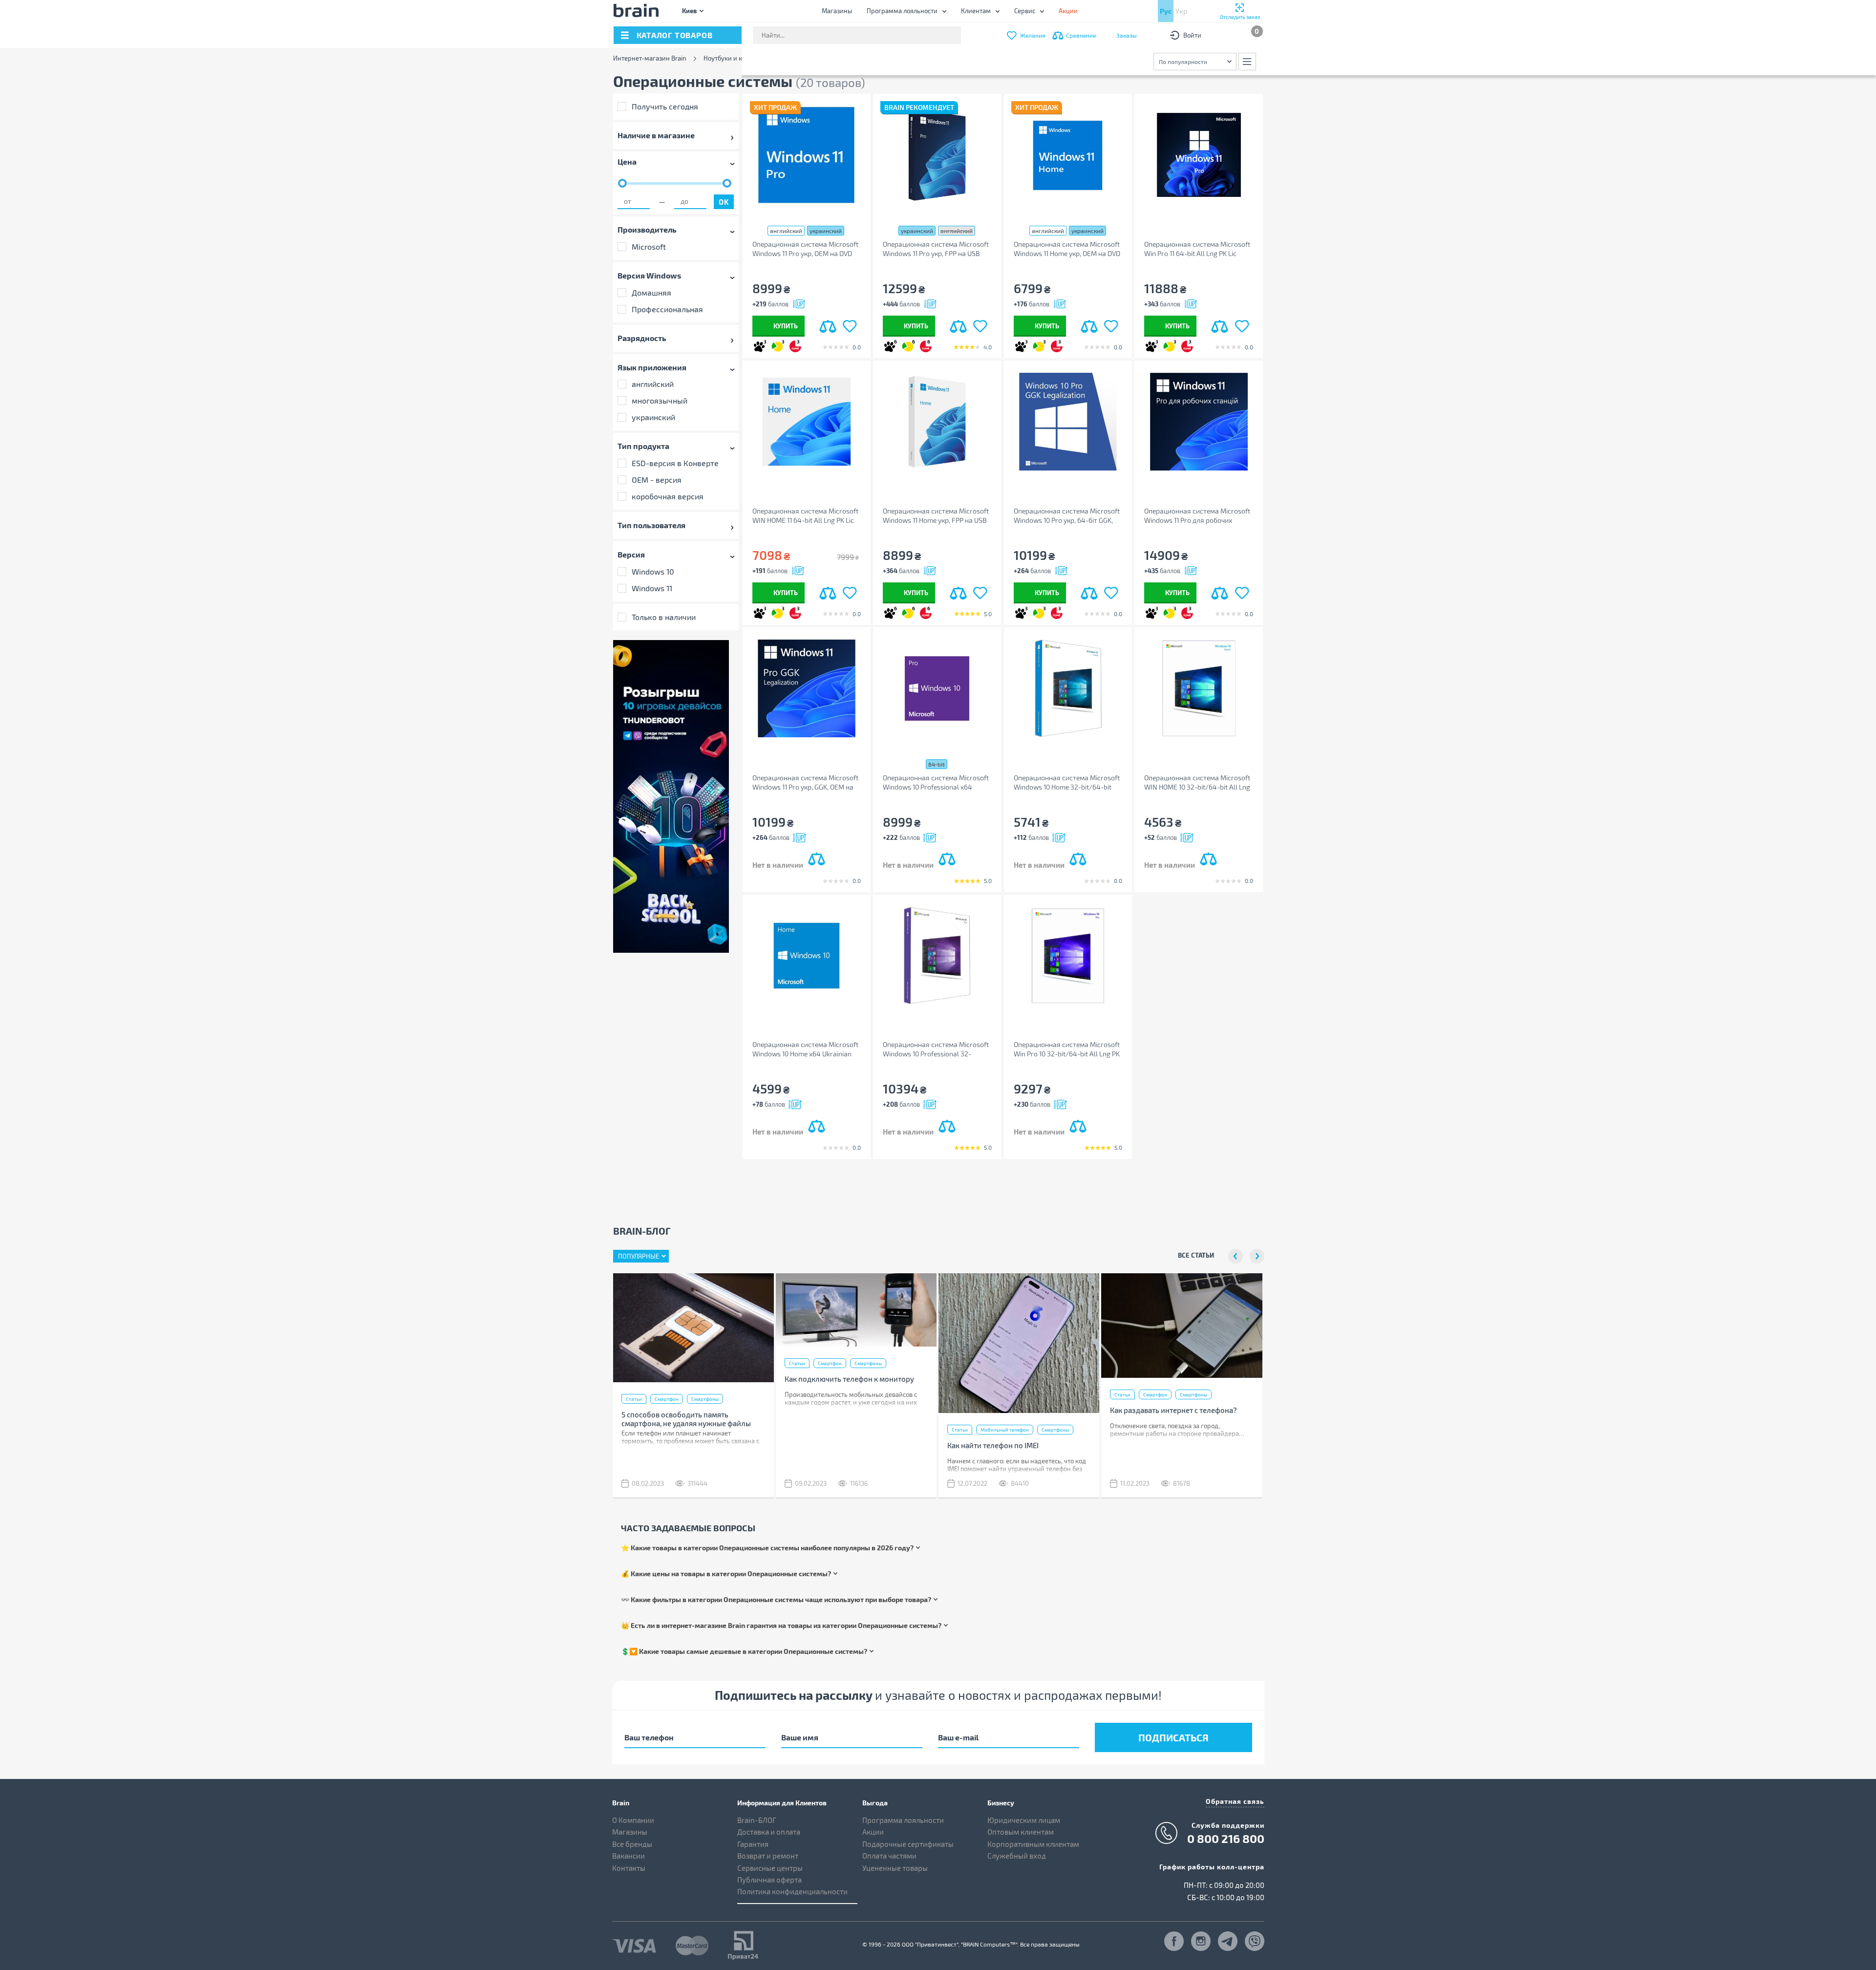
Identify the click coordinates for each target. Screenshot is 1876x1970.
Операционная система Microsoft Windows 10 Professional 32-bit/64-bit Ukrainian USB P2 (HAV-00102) (936, 1049)
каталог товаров (675, 35)
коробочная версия (668, 496)
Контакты (629, 1868)
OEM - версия (657, 480)
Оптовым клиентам (1021, 1832)
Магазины (837, 11)
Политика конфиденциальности (792, 1891)
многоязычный (660, 400)
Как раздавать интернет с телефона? (1173, 1410)
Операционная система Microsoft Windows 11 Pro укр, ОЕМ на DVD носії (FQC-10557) (805, 249)
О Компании (633, 1820)
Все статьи (1196, 1255)
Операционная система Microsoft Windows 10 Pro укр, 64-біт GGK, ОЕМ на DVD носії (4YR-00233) (1067, 516)
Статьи (634, 1399)
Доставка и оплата (769, 1832)
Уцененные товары (895, 1868)
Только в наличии (664, 617)
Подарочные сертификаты (908, 1844)
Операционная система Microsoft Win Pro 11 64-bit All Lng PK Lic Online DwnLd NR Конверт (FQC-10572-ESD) (1197, 249)
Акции (873, 1832)
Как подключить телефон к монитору (849, 1379)
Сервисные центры (770, 1868)
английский (653, 384)
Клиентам (976, 11)
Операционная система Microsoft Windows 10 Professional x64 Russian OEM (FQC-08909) (936, 782)
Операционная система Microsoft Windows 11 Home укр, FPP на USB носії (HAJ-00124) (936, 516)
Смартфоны (705, 1399)
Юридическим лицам (1024, 1820)
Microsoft (649, 246)
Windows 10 (653, 571)
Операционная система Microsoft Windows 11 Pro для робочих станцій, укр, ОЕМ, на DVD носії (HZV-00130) (1197, 516)
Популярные (639, 1256)
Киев (689, 11)
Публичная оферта (769, 1880)
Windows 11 (652, 588)
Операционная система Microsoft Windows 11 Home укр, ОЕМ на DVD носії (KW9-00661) (1067, 249)
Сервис (1025, 11)
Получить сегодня (665, 106)
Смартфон (667, 1399)
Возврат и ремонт (768, 1856)
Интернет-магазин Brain (650, 58)
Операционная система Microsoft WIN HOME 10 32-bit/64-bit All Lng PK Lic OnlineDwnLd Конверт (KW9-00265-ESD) (1198, 782)
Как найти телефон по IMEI (993, 1445)
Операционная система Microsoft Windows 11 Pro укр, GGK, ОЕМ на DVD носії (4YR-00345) (805, 782)
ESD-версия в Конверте (675, 463)
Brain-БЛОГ (757, 1820)
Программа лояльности (902, 11)
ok (724, 202)
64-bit (937, 764)
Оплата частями (889, 1856)
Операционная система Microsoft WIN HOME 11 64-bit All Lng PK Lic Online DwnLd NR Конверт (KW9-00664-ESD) (805, 516)
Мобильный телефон (1005, 1430)
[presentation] (1236, 1256)
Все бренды (632, 1844)
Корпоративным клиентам (1033, 1844)
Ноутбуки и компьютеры (740, 58)
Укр (1181, 11)
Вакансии (629, 1856)
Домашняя (651, 292)
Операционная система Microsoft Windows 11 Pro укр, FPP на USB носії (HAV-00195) (936, 249)
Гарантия (753, 1844)
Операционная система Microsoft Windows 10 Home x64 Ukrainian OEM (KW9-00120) (805, 1049)
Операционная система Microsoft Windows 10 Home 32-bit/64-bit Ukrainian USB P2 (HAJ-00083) (1067, 782)
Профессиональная (667, 309)
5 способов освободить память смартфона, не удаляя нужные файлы (686, 1419)
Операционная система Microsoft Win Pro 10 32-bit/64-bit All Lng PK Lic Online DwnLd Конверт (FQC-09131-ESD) (1067, 1049)
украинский (653, 417)
